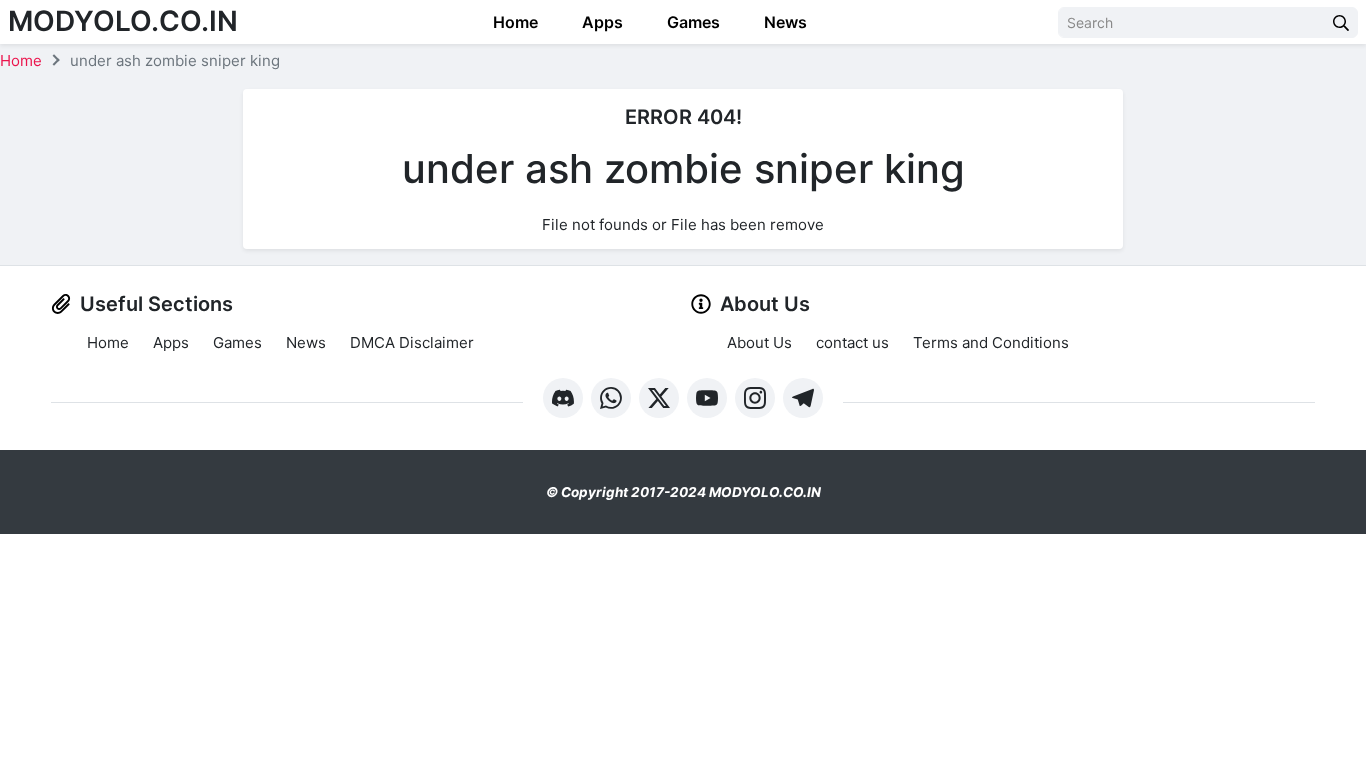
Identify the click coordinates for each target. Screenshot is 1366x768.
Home (513, 22)
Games (691, 22)
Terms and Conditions (991, 342)
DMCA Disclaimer (412, 342)
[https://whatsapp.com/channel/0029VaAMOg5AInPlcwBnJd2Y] (611, 398)
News (783, 22)
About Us (759, 342)
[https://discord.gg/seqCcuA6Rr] (563, 398)
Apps (600, 22)
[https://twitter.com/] (659, 398)
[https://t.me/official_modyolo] (803, 398)
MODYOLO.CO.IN (123, 21)
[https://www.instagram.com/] (755, 398)
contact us (852, 342)
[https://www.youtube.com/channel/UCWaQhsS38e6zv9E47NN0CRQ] (707, 398)
